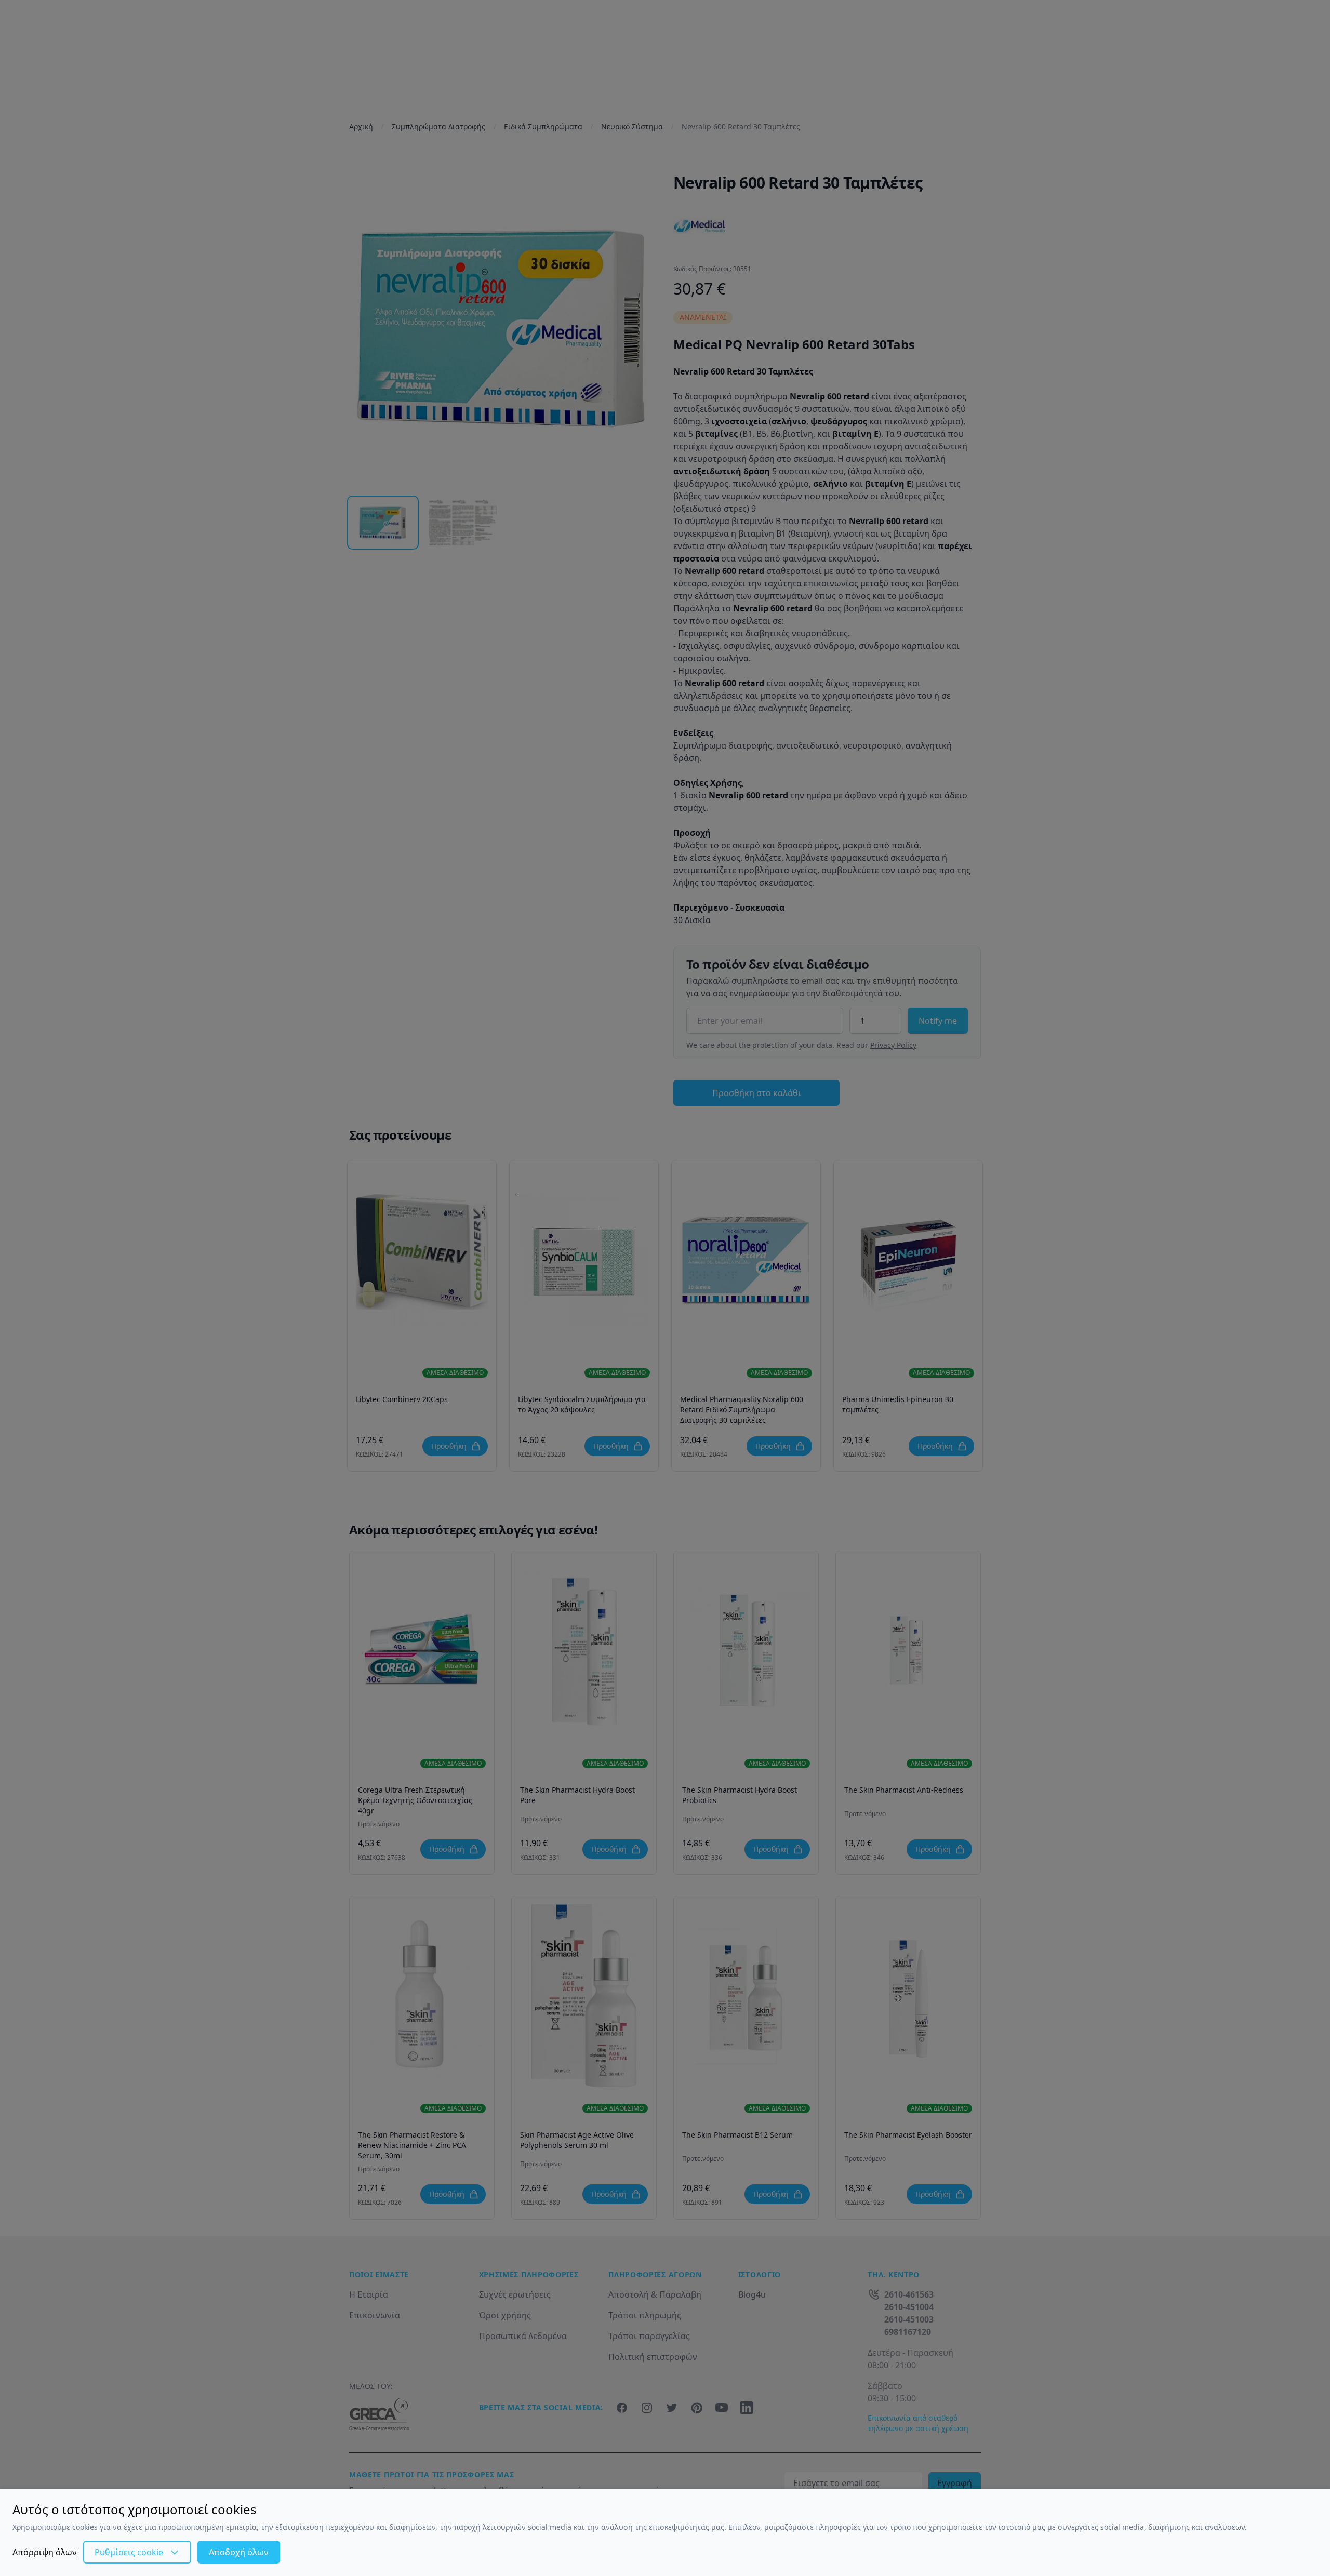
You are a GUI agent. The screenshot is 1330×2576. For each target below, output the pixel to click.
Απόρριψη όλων (45, 2552)
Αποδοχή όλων (239, 2552)
